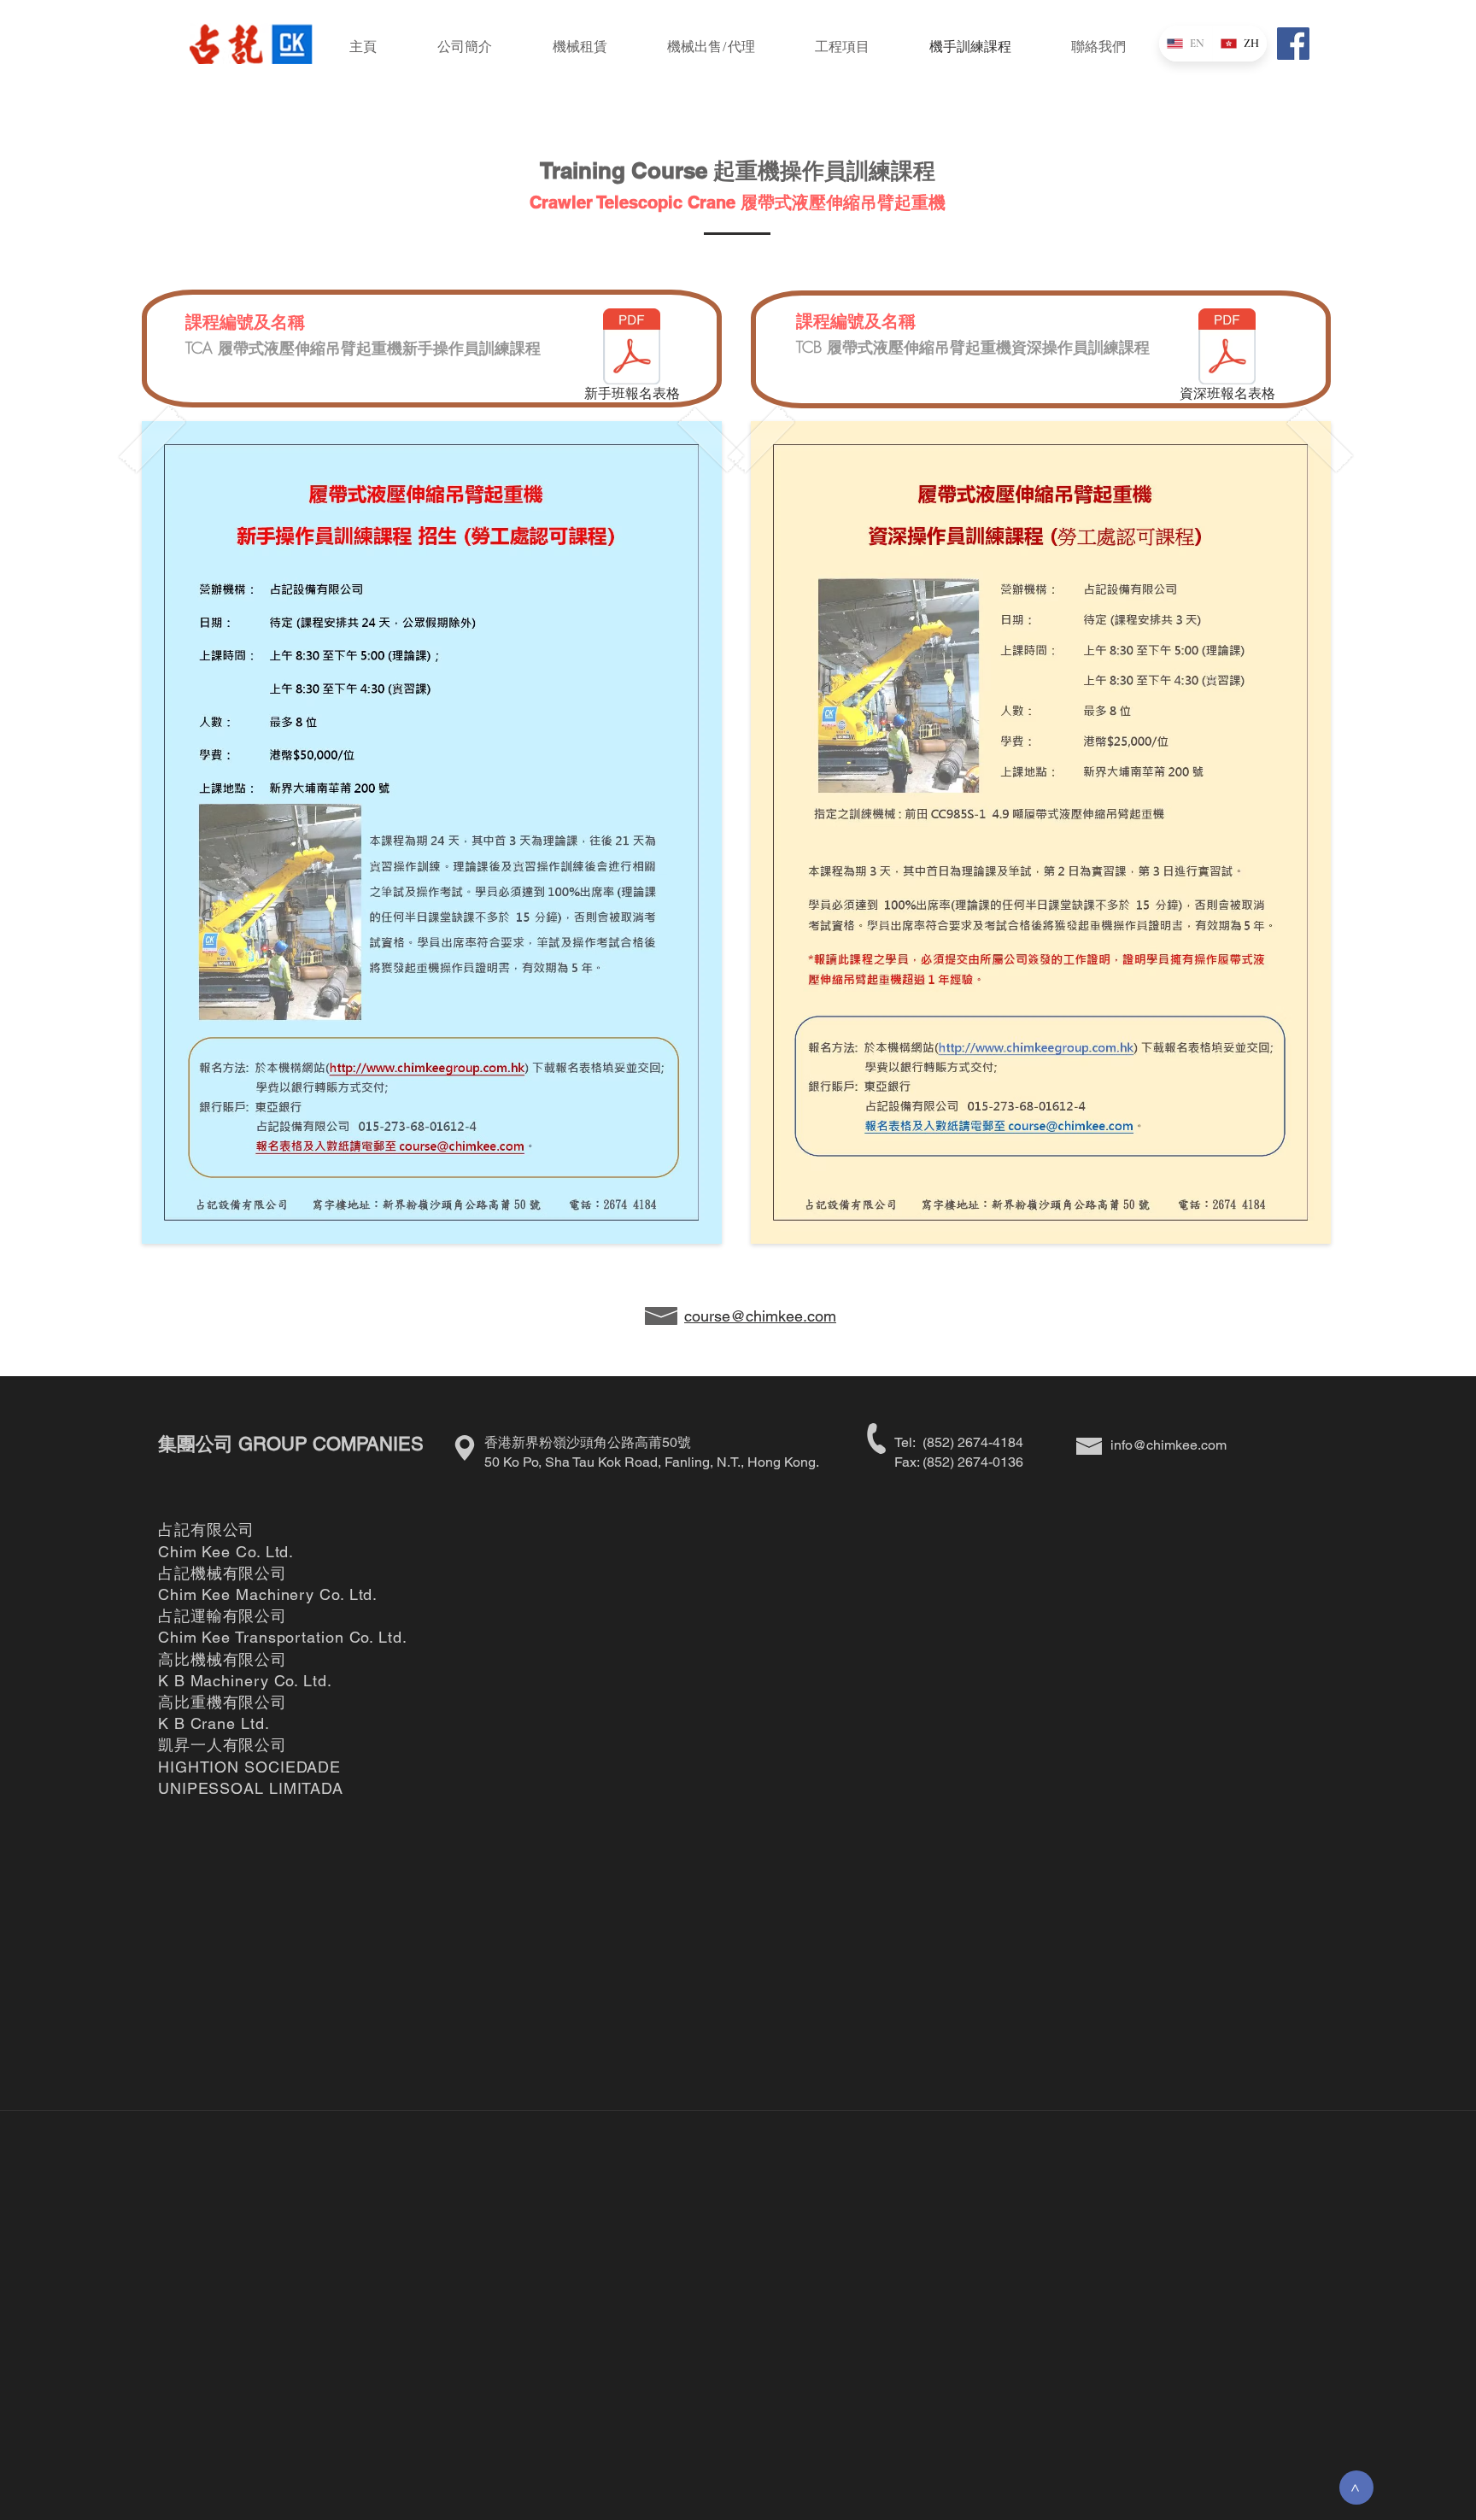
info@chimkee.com (1168, 1445)
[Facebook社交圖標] (1293, 44)
